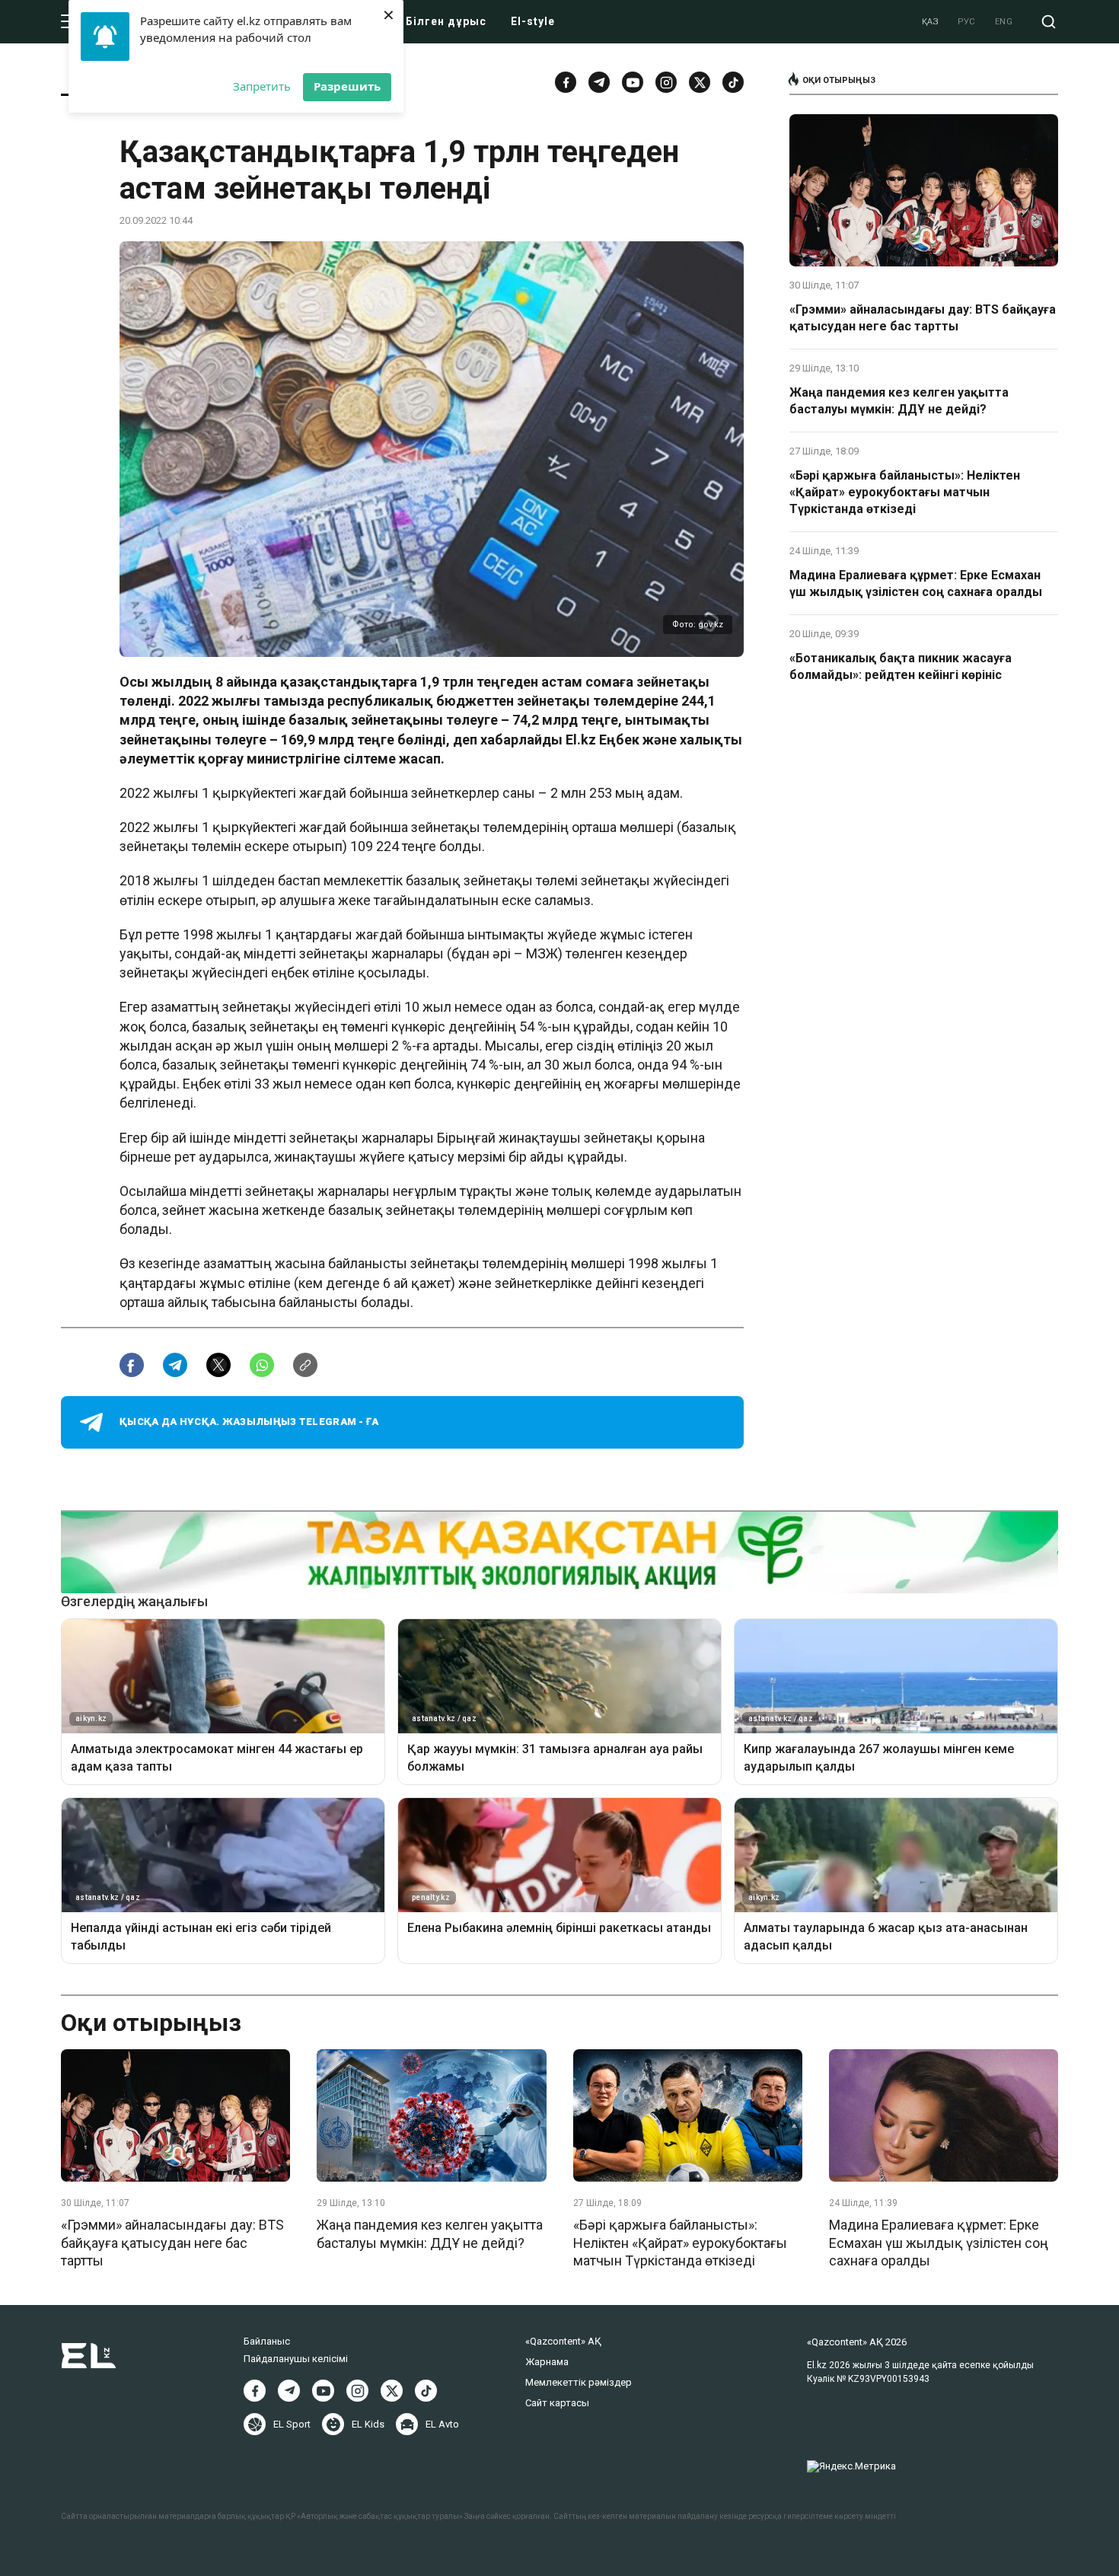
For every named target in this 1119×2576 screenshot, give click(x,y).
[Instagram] (666, 82)
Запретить (262, 86)
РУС (967, 22)
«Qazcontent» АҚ (563, 2341)
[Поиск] (1049, 22)
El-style (533, 21)
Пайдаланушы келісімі (296, 2359)
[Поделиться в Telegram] (175, 1365)
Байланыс (267, 2341)
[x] (700, 82)
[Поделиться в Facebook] (132, 1365)
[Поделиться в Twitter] (218, 1365)
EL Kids (368, 2424)
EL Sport (292, 2424)
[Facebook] (566, 82)
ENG (1004, 22)
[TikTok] (733, 82)
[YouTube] (633, 82)
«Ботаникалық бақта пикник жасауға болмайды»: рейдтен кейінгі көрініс (901, 666)
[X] (392, 2391)
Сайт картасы (557, 2403)
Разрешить (347, 86)
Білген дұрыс (446, 21)
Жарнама (547, 2362)
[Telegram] (599, 82)
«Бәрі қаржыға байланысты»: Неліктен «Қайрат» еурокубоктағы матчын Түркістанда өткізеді (905, 493)
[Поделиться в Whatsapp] (262, 1365)
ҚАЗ (931, 22)
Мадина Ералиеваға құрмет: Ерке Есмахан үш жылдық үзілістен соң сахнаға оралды (916, 583)
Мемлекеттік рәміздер (579, 2382)
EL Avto (442, 2424)
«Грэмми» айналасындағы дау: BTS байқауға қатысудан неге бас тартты (923, 318)
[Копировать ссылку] (305, 1365)
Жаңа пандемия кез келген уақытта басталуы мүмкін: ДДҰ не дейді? (899, 401)
